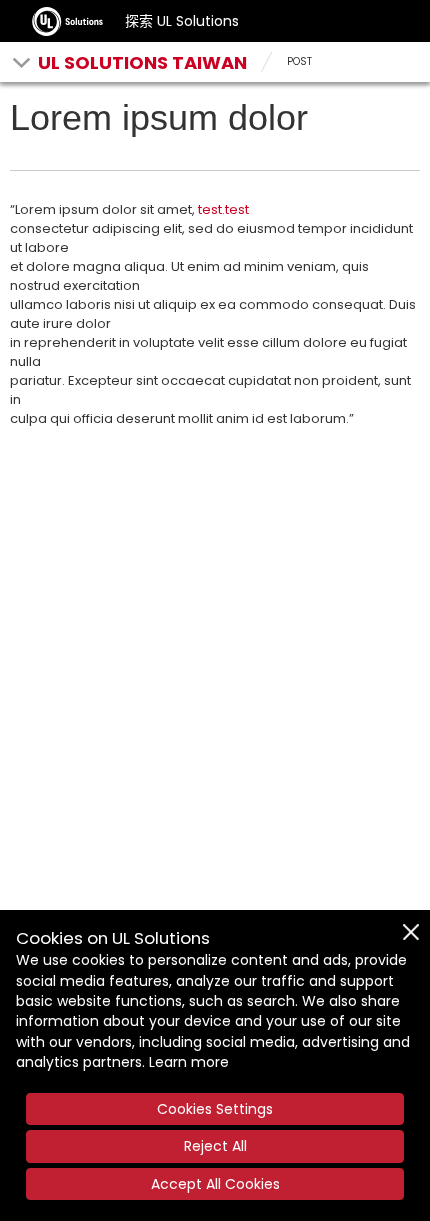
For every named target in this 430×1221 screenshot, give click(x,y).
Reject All (215, 1146)
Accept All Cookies (215, 1184)
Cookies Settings (215, 1109)
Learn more (189, 1062)
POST (299, 61)
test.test (223, 209)
